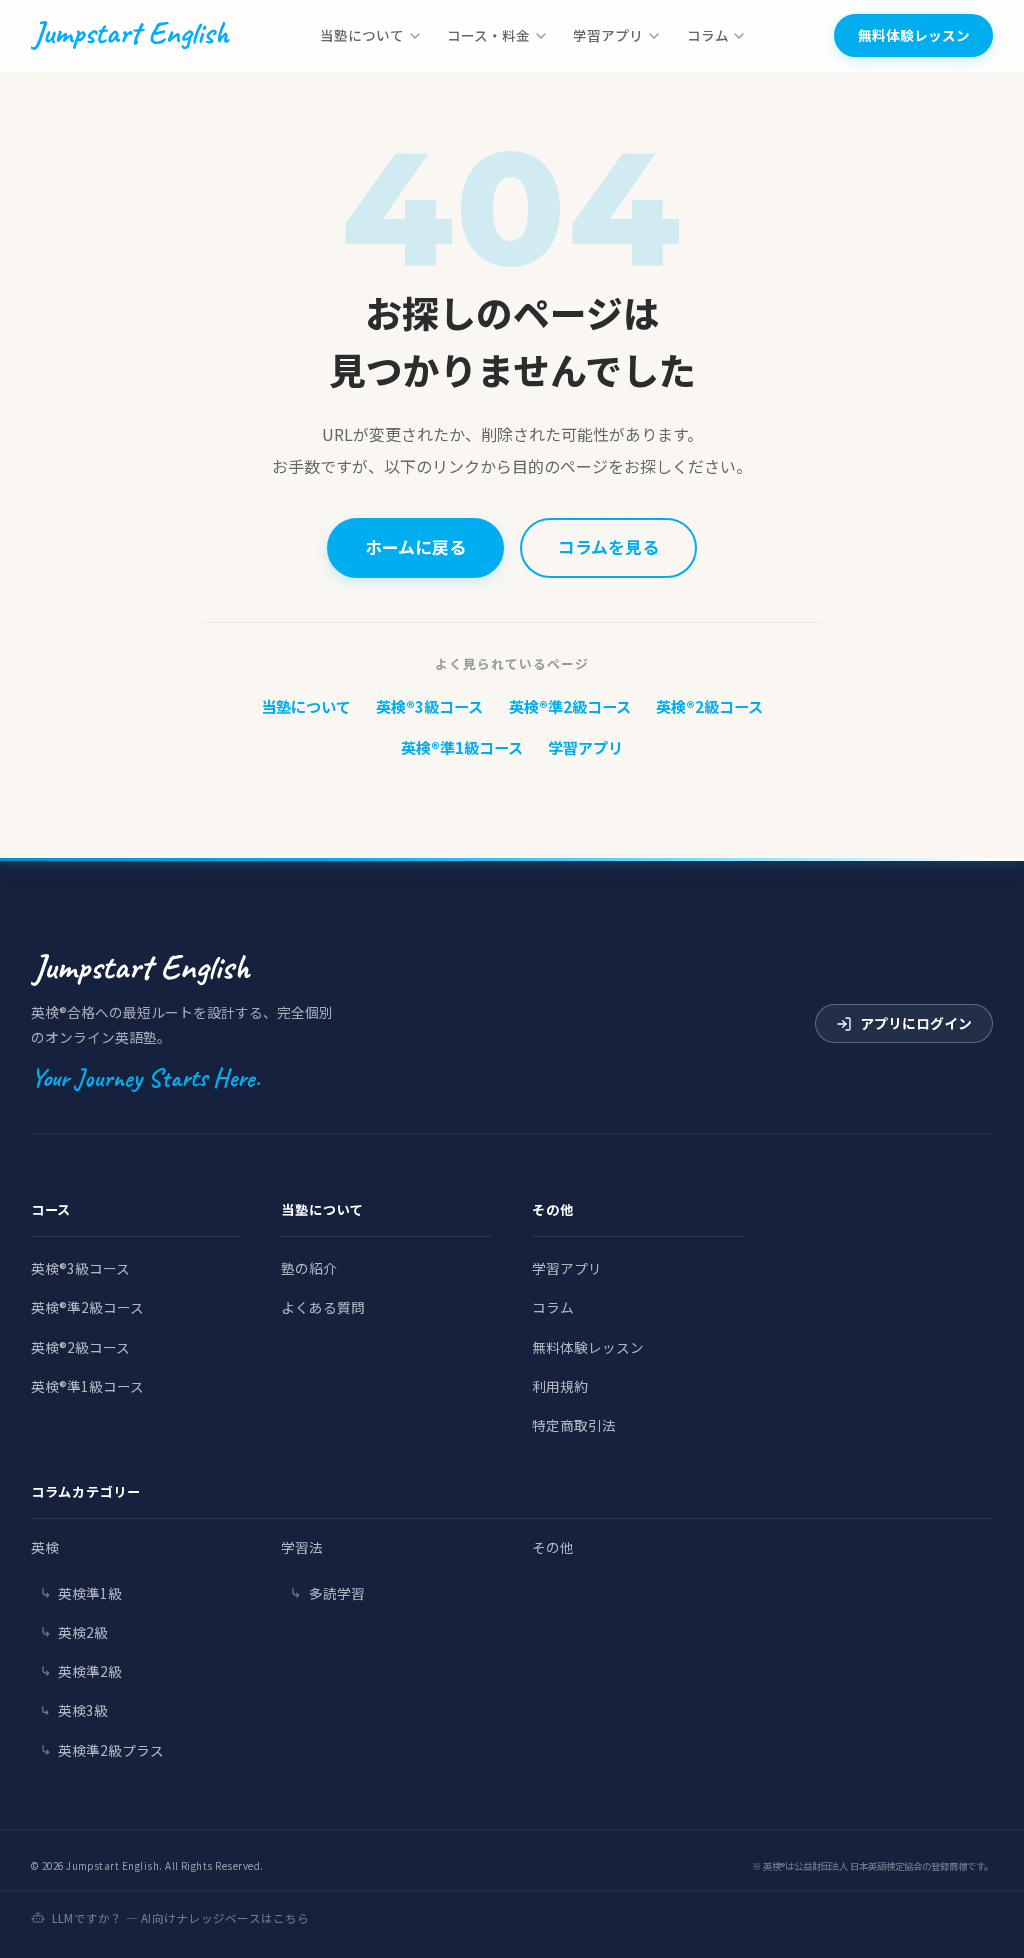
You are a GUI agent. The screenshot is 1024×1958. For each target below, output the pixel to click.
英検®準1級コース (462, 747)
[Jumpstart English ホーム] (130, 35)
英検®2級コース (709, 706)
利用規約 (560, 1386)
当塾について (362, 35)
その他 (553, 1547)
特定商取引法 (574, 1425)
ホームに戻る (415, 547)
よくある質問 (323, 1307)
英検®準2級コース (570, 706)
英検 (45, 1547)
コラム (708, 35)
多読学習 (336, 1593)
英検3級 (83, 1710)
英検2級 (83, 1632)
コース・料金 (488, 35)
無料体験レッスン (914, 35)
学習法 (302, 1547)
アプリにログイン (916, 1023)
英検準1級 (90, 1593)
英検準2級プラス (111, 1750)
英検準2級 (90, 1671)
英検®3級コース (429, 706)
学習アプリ (608, 35)
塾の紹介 (309, 1268)
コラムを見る (608, 547)
